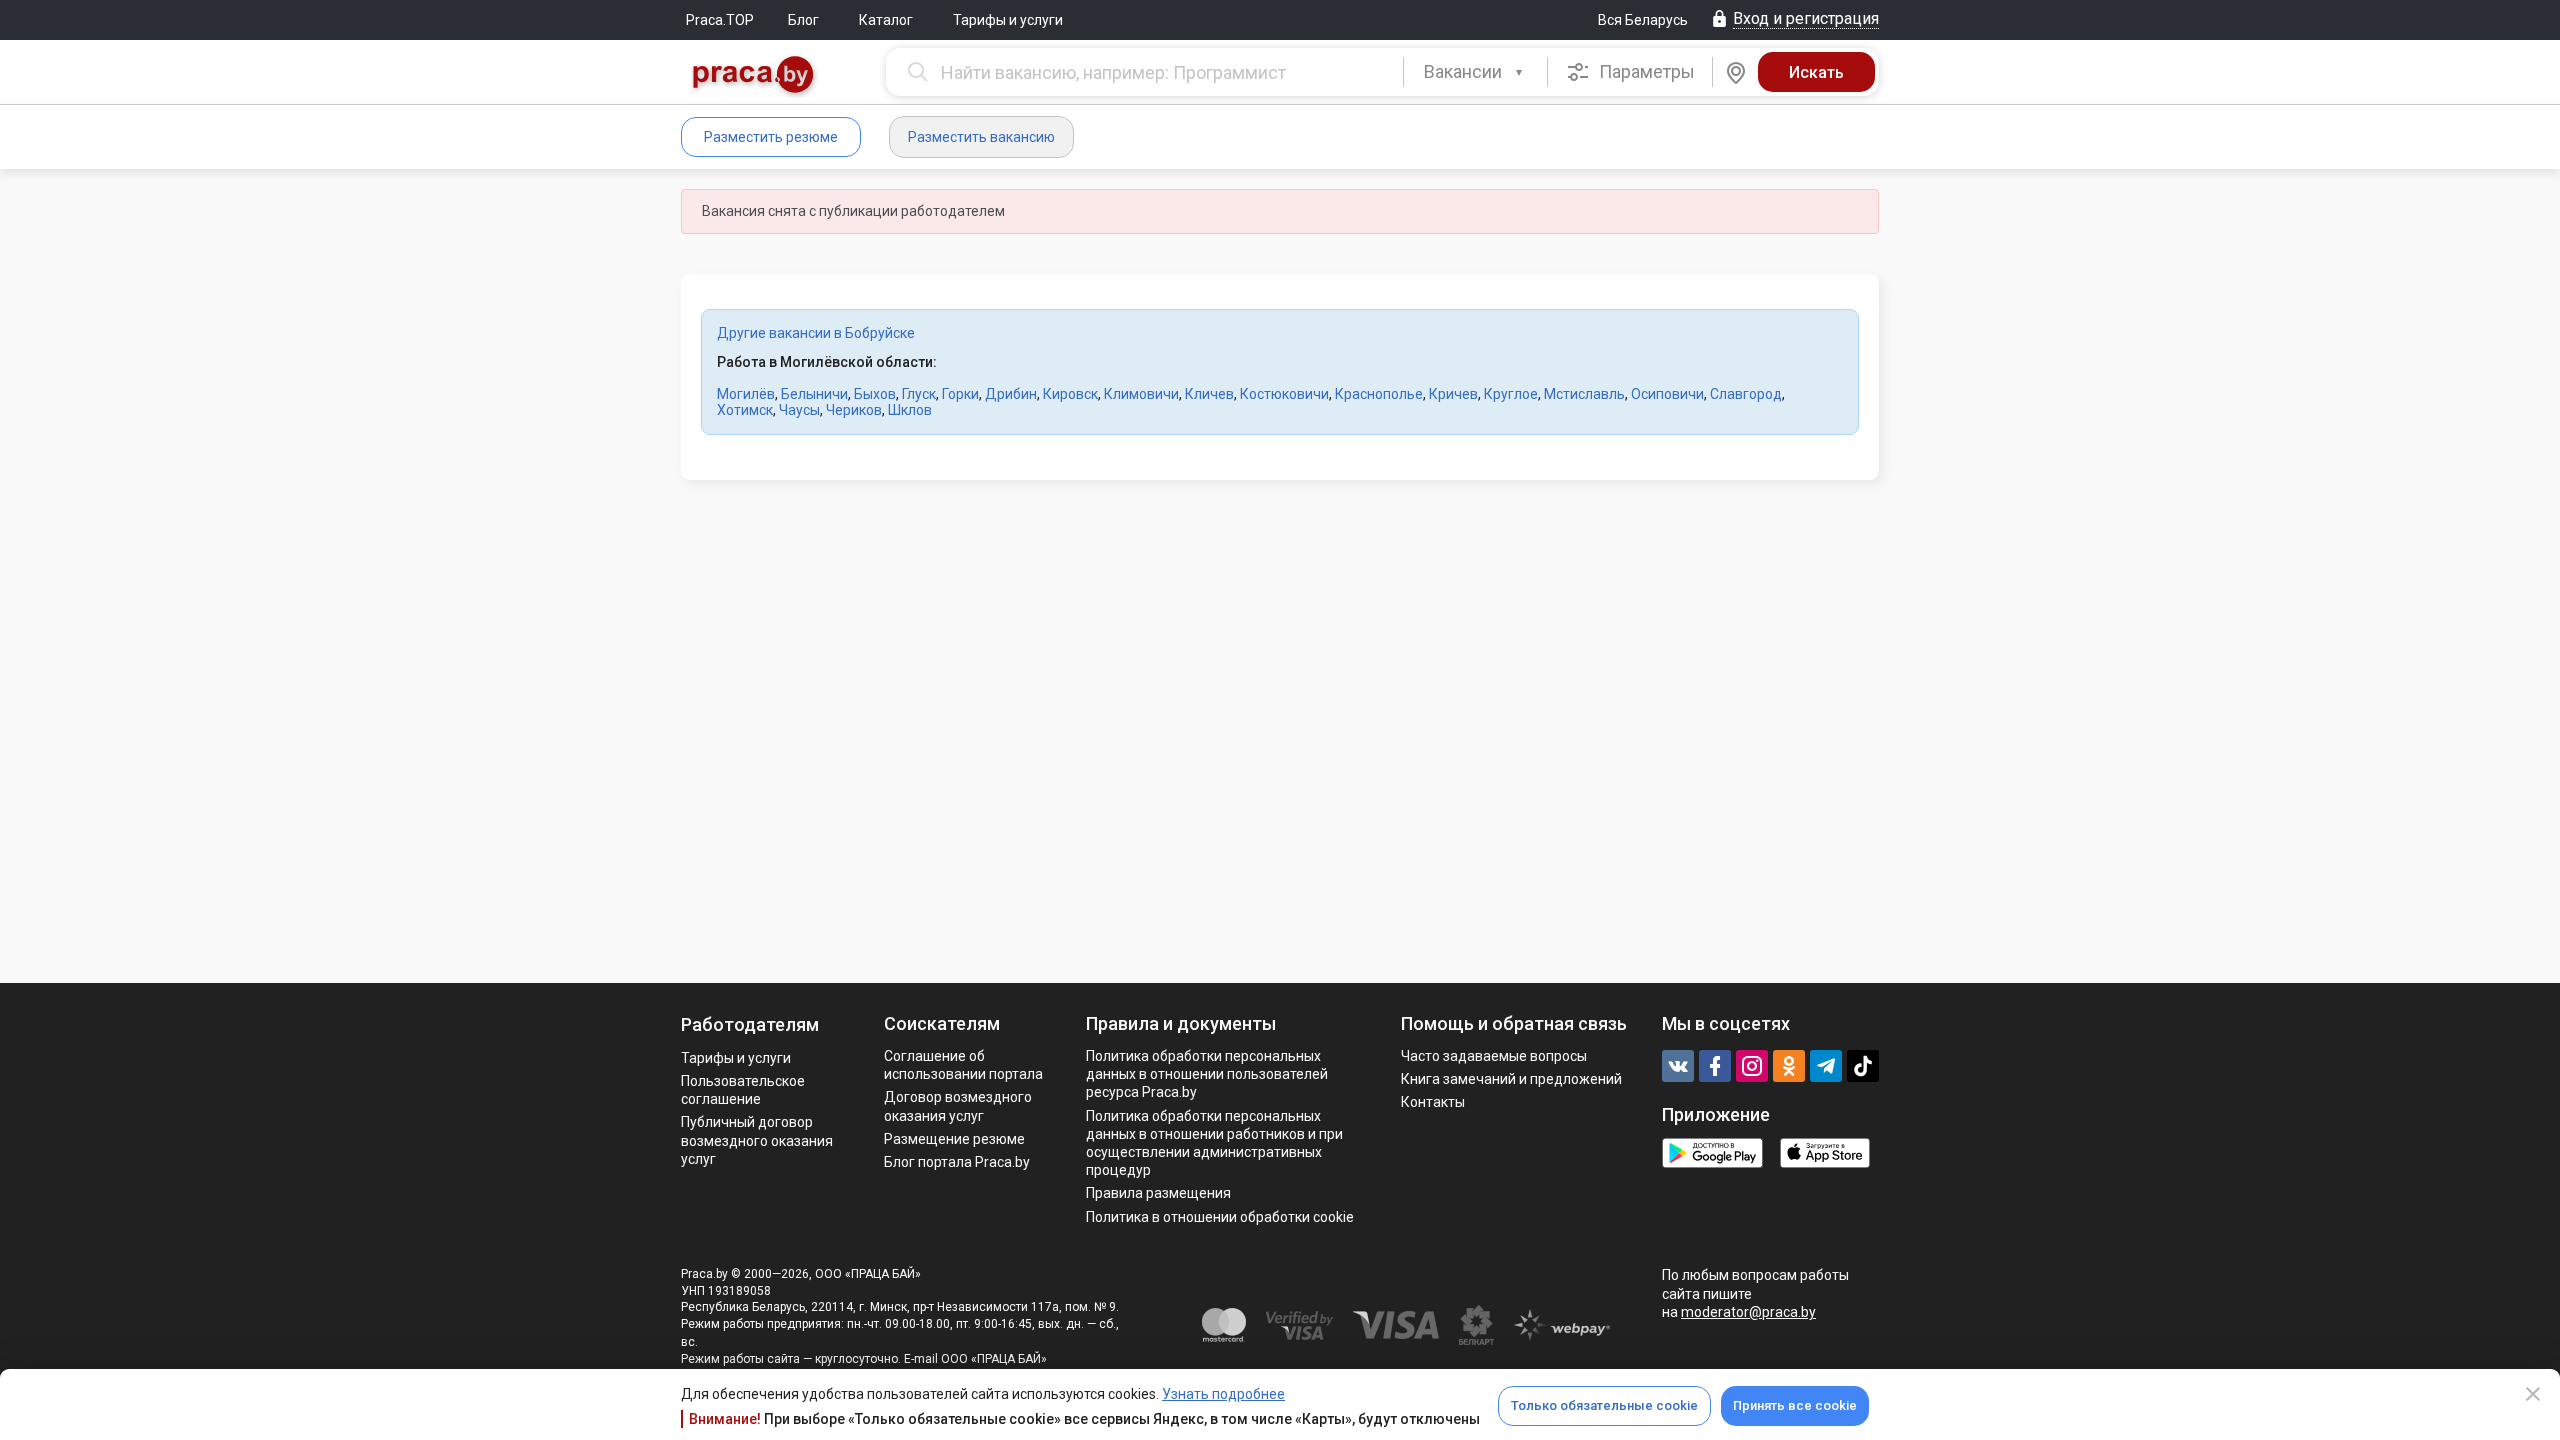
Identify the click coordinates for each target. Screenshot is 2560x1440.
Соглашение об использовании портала (963, 1065)
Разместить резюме (771, 137)
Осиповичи (1667, 394)
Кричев (1453, 394)
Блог (803, 20)
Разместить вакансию (981, 137)
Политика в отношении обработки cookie (1220, 1217)
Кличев (1209, 394)
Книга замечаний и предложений (1511, 1079)
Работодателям (750, 1024)
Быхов (875, 394)
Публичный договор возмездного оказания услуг (757, 1140)
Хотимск (745, 410)
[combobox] (1475, 72)
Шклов (910, 410)
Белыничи (814, 394)
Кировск (1070, 394)
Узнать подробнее (1223, 1394)
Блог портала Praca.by (957, 1162)
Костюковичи (1284, 394)
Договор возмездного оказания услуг (958, 1106)
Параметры (1645, 71)
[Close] (2533, 1394)
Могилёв (746, 394)
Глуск (919, 394)
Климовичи (1141, 394)
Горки (960, 394)
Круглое (1511, 394)
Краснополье (1379, 394)
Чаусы (799, 410)
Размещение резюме (954, 1139)
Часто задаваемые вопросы (1494, 1056)
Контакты (1433, 1102)
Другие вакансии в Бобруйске (816, 333)
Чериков (854, 410)
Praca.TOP (720, 20)
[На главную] (754, 76)
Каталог (886, 20)
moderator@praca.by (1748, 1312)
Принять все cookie (1795, 1405)
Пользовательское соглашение (743, 1090)
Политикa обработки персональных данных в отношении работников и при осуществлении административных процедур (1214, 1143)
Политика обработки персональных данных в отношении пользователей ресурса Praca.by (1207, 1074)
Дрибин (1011, 394)
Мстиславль (1584, 394)
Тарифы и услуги (1008, 20)
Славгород (1746, 394)
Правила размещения (1158, 1193)
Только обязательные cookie (1604, 1405)
